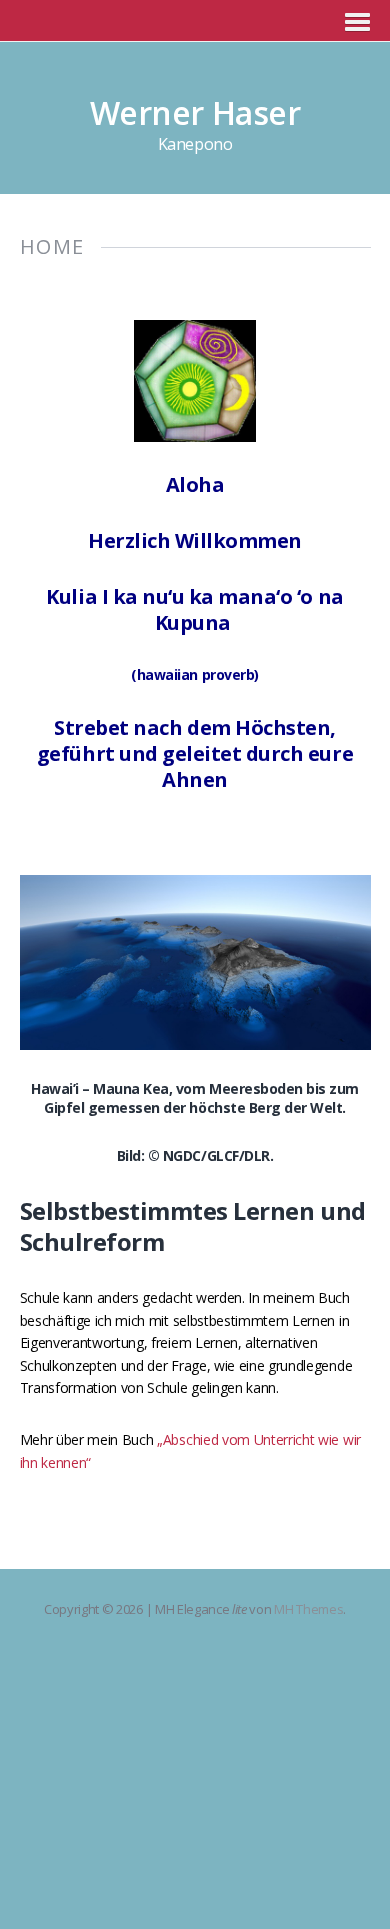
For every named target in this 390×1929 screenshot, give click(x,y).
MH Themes (308, 1609)
